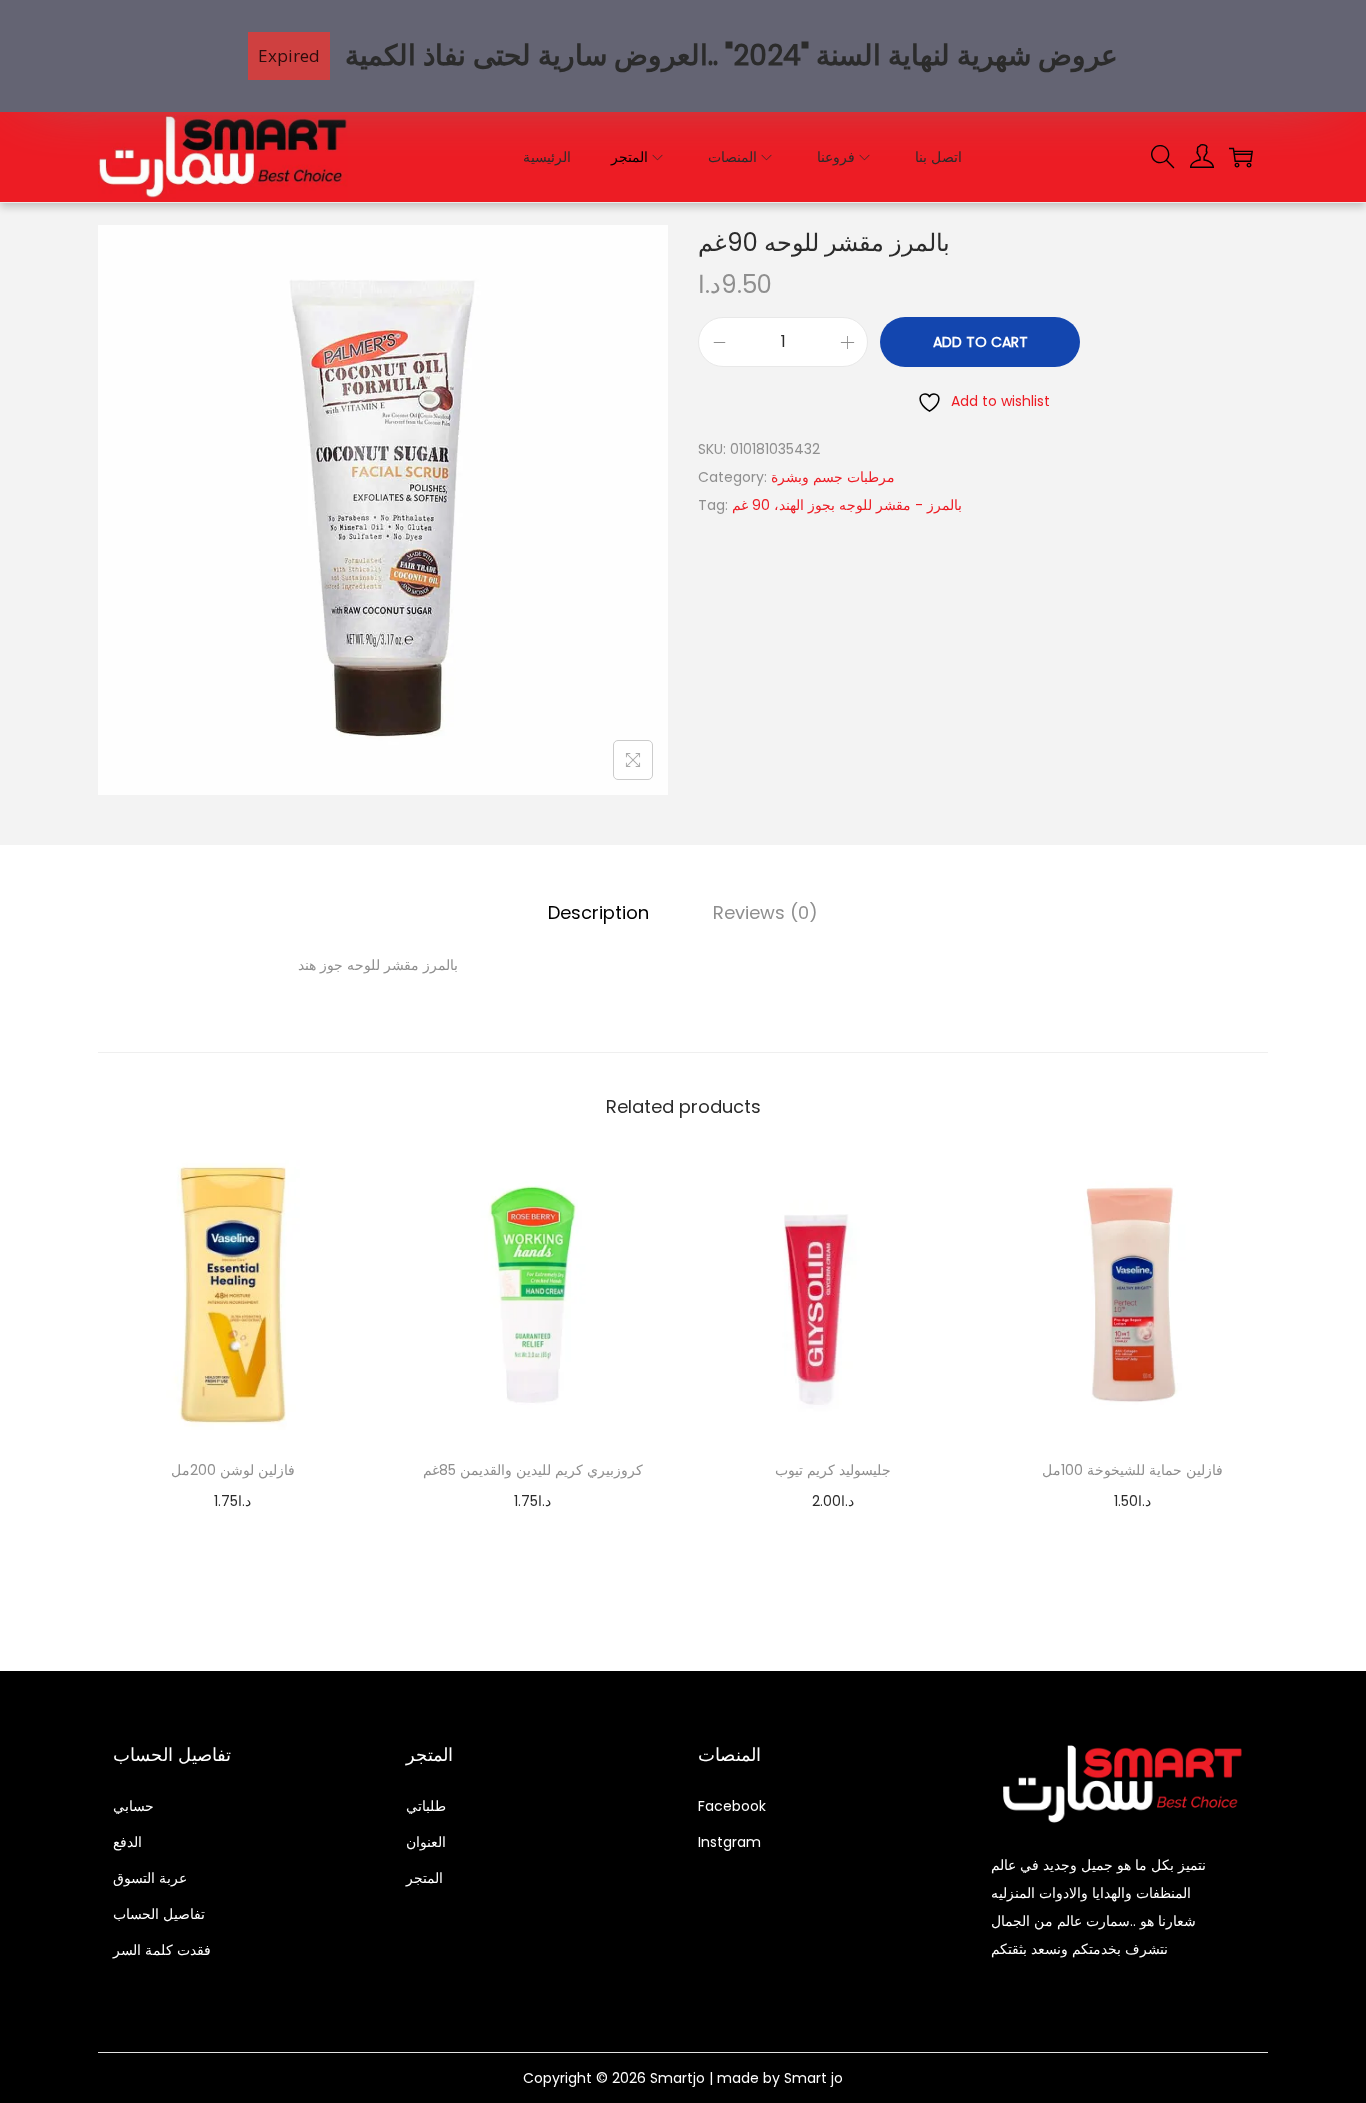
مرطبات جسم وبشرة (833, 477)
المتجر (424, 1878)
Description (598, 912)
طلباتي (426, 1806)
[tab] (598, 913)
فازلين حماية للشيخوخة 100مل (1132, 1470)
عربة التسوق (150, 1878)
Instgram (729, 1842)
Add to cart (980, 342)
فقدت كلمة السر (162, 1950)
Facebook (732, 1806)
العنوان (426, 1842)
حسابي (133, 1806)
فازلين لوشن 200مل (233, 1470)
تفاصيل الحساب (159, 1914)
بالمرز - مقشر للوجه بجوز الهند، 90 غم (847, 505)
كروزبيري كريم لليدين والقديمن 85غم (533, 1470)
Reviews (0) (765, 912)
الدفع (127, 1842)
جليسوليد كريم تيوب (833, 1470)
